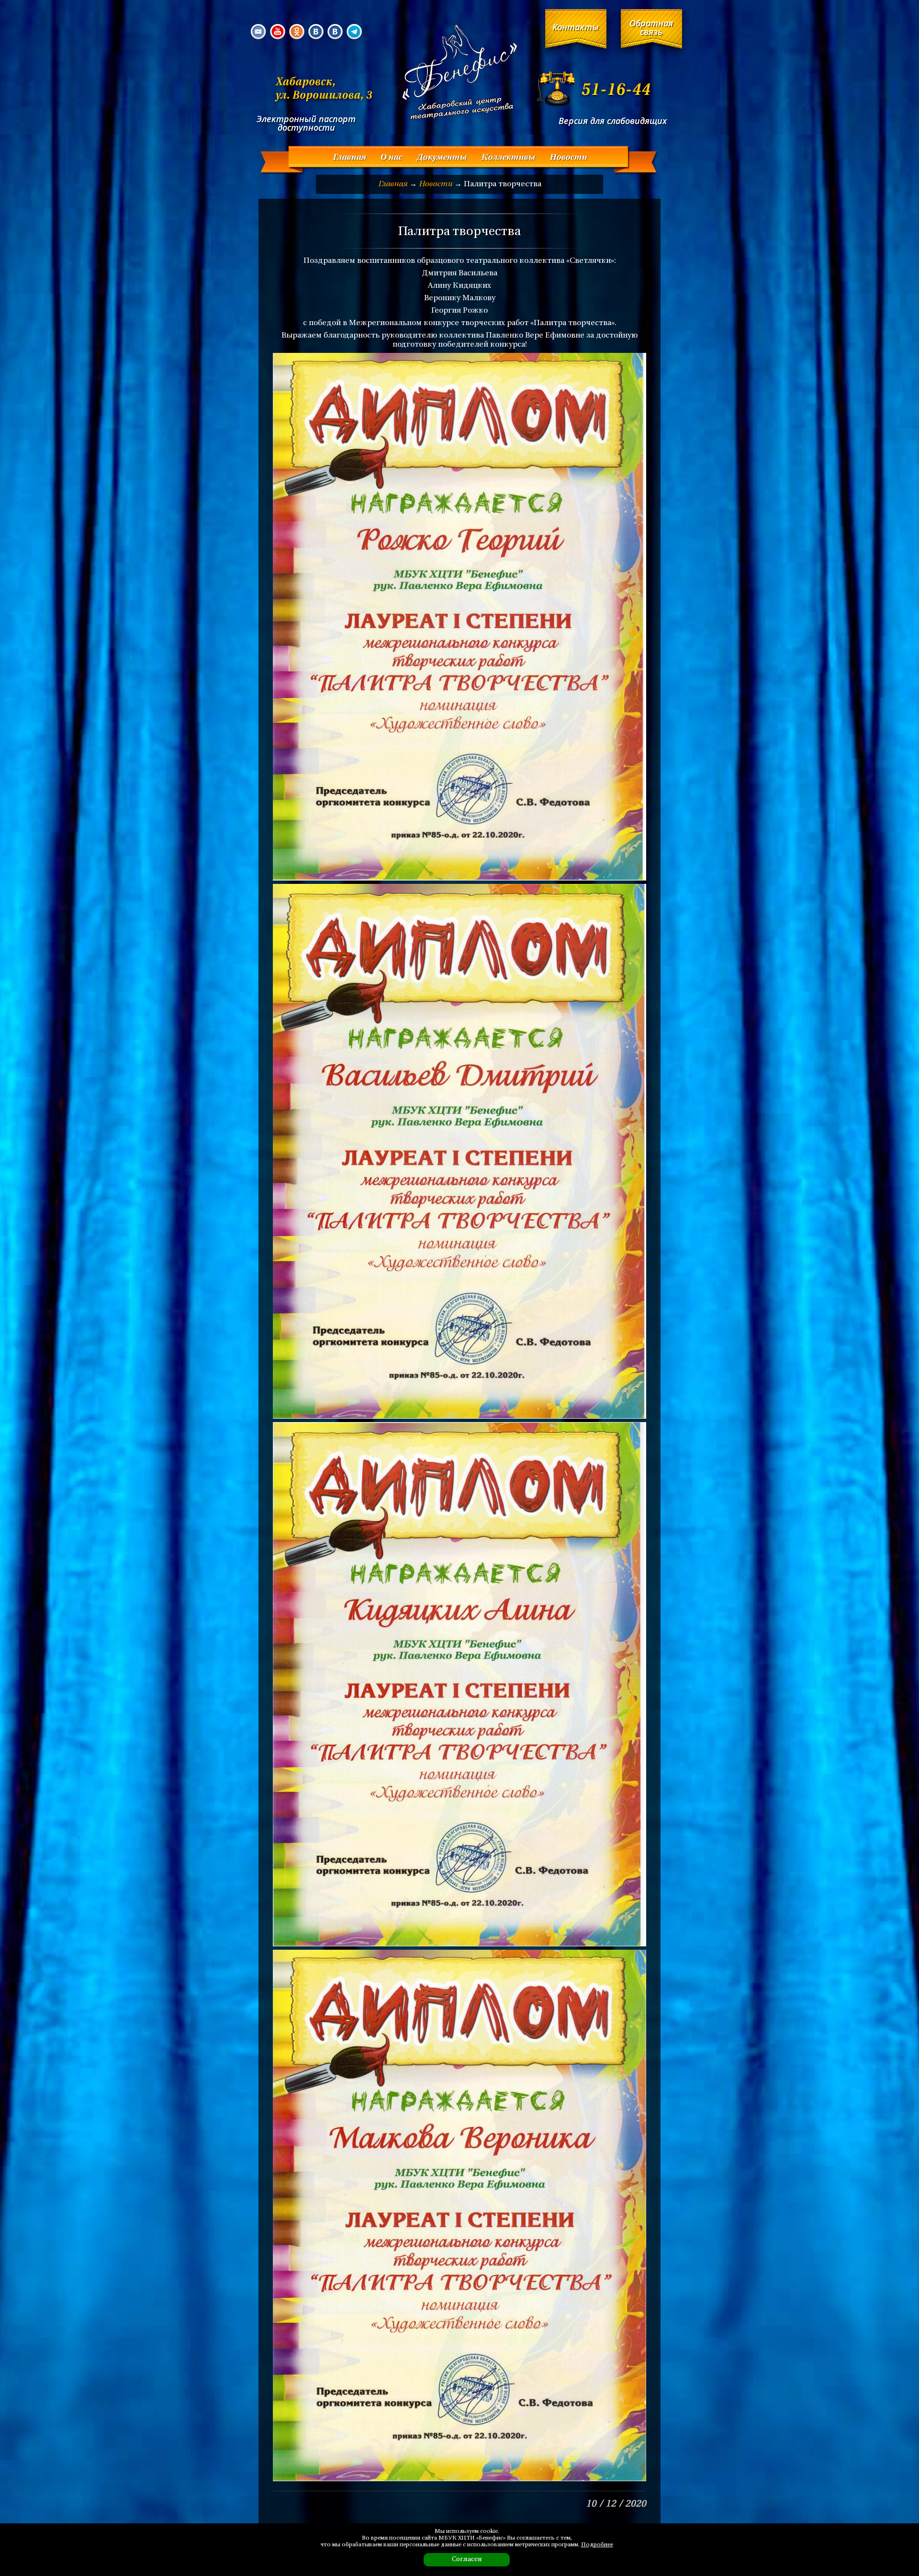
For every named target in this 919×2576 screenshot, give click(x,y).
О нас (391, 158)
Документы (442, 158)
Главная (349, 158)
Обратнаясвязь (651, 27)
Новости (568, 158)
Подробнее (597, 2545)
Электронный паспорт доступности (306, 123)
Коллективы (508, 158)
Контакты (576, 27)
